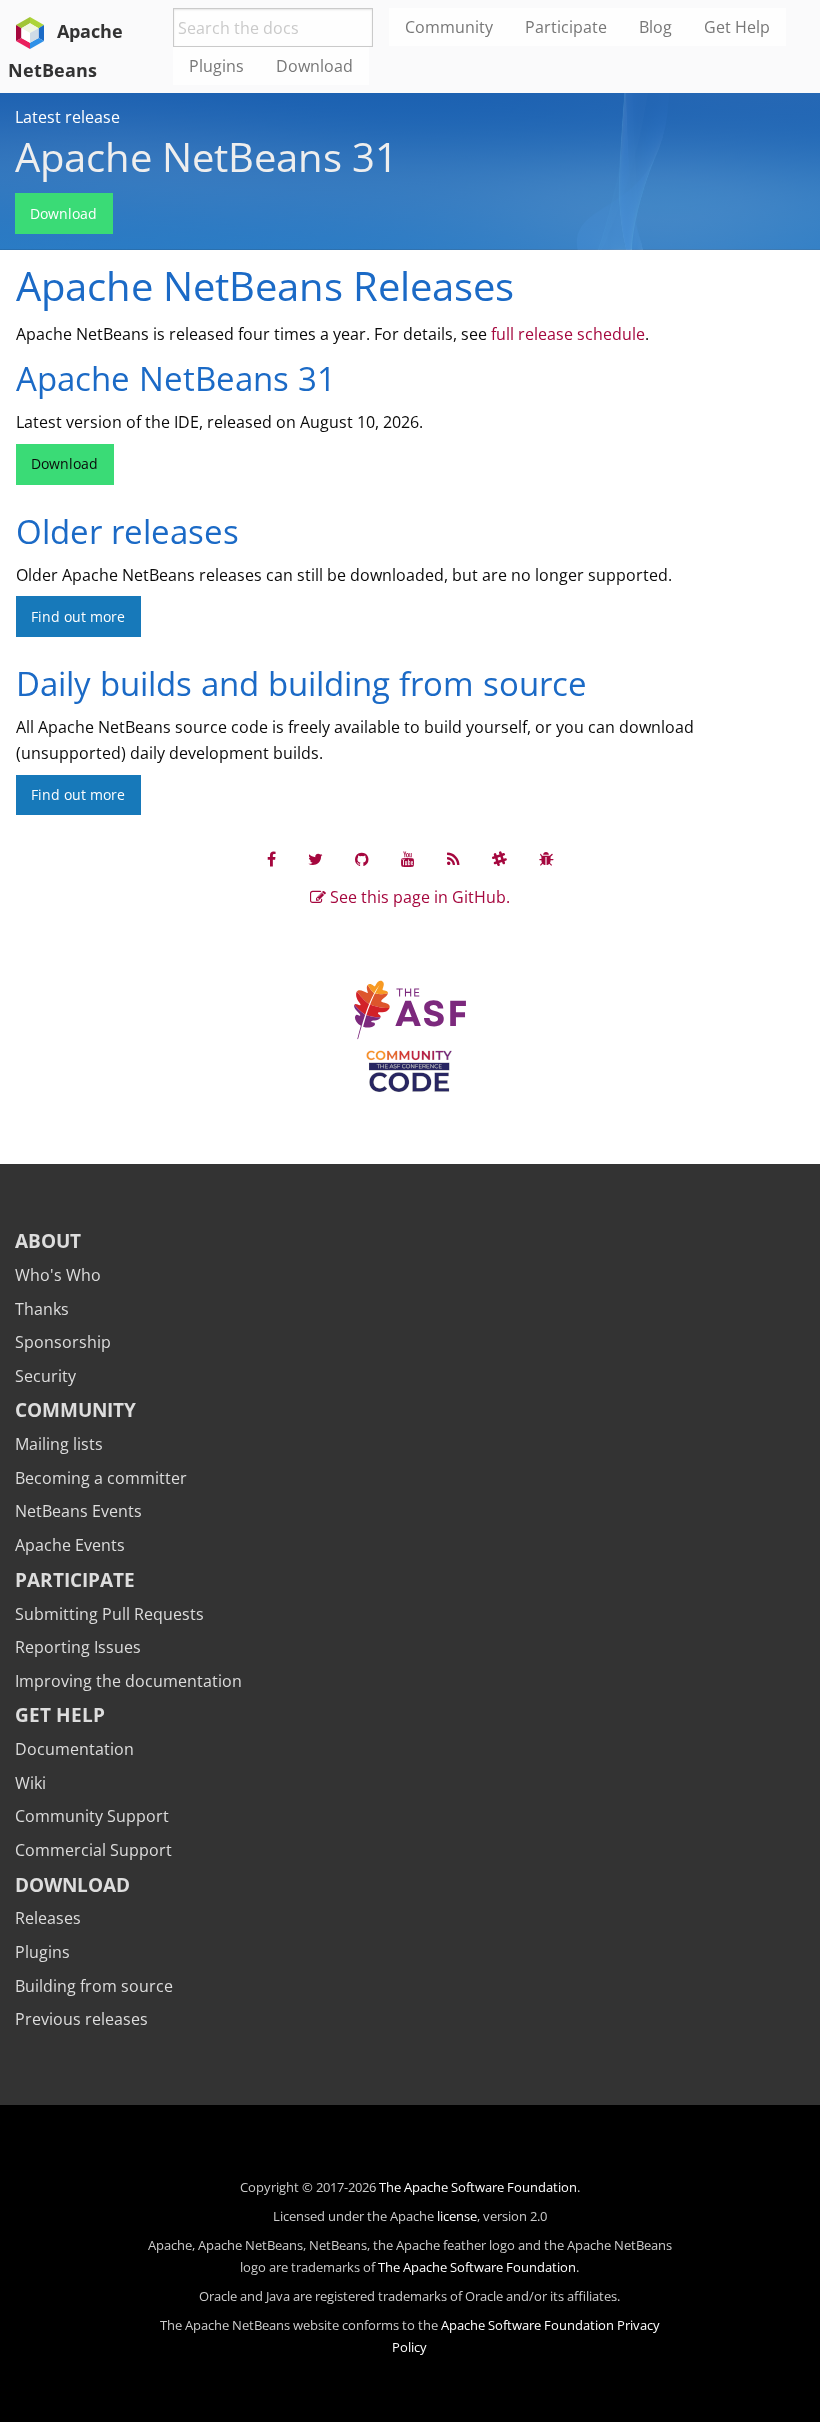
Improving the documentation (128, 1681)
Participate (75, 1579)
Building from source (94, 1986)
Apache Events (70, 1545)
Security (45, 1376)
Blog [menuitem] (655, 27)
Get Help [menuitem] (737, 27)
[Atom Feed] (453, 858)
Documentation (74, 1749)
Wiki (30, 1783)
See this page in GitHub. (418, 897)
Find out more (78, 616)
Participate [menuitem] (566, 27)
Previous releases (81, 2019)
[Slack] (499, 858)
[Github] (362, 858)
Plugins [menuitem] (216, 66)
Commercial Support (93, 1850)
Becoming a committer (101, 1478)
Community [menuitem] (449, 27)
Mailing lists (59, 1444)
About (48, 1240)
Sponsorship (63, 1342)
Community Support (92, 1816)
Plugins (42, 1952)
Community (75, 1409)
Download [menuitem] (314, 66)
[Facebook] (271, 858)
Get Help (60, 1714)
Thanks (42, 1309)
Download (63, 213)
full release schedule (568, 334)
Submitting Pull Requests (109, 1614)
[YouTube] (408, 858)
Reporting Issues (78, 1647)
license (457, 2216)
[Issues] (546, 858)
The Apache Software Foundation (478, 2187)
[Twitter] (315, 858)
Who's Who (58, 1275)
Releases (48, 1918)
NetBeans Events (78, 1511)
